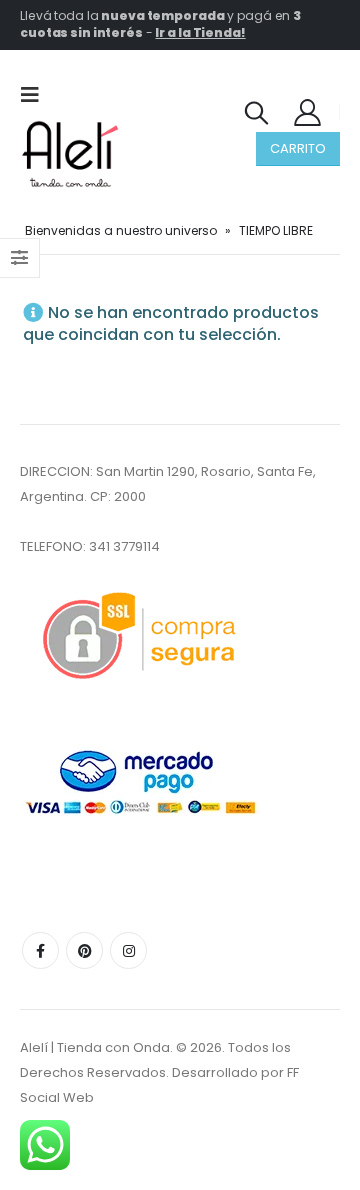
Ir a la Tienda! (200, 32)
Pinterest (84, 950)
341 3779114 (124, 546)
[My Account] (308, 111)
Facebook (40, 950)
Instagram (128, 950)
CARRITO (298, 148)
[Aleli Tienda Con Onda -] (70, 154)
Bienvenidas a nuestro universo (121, 230)
